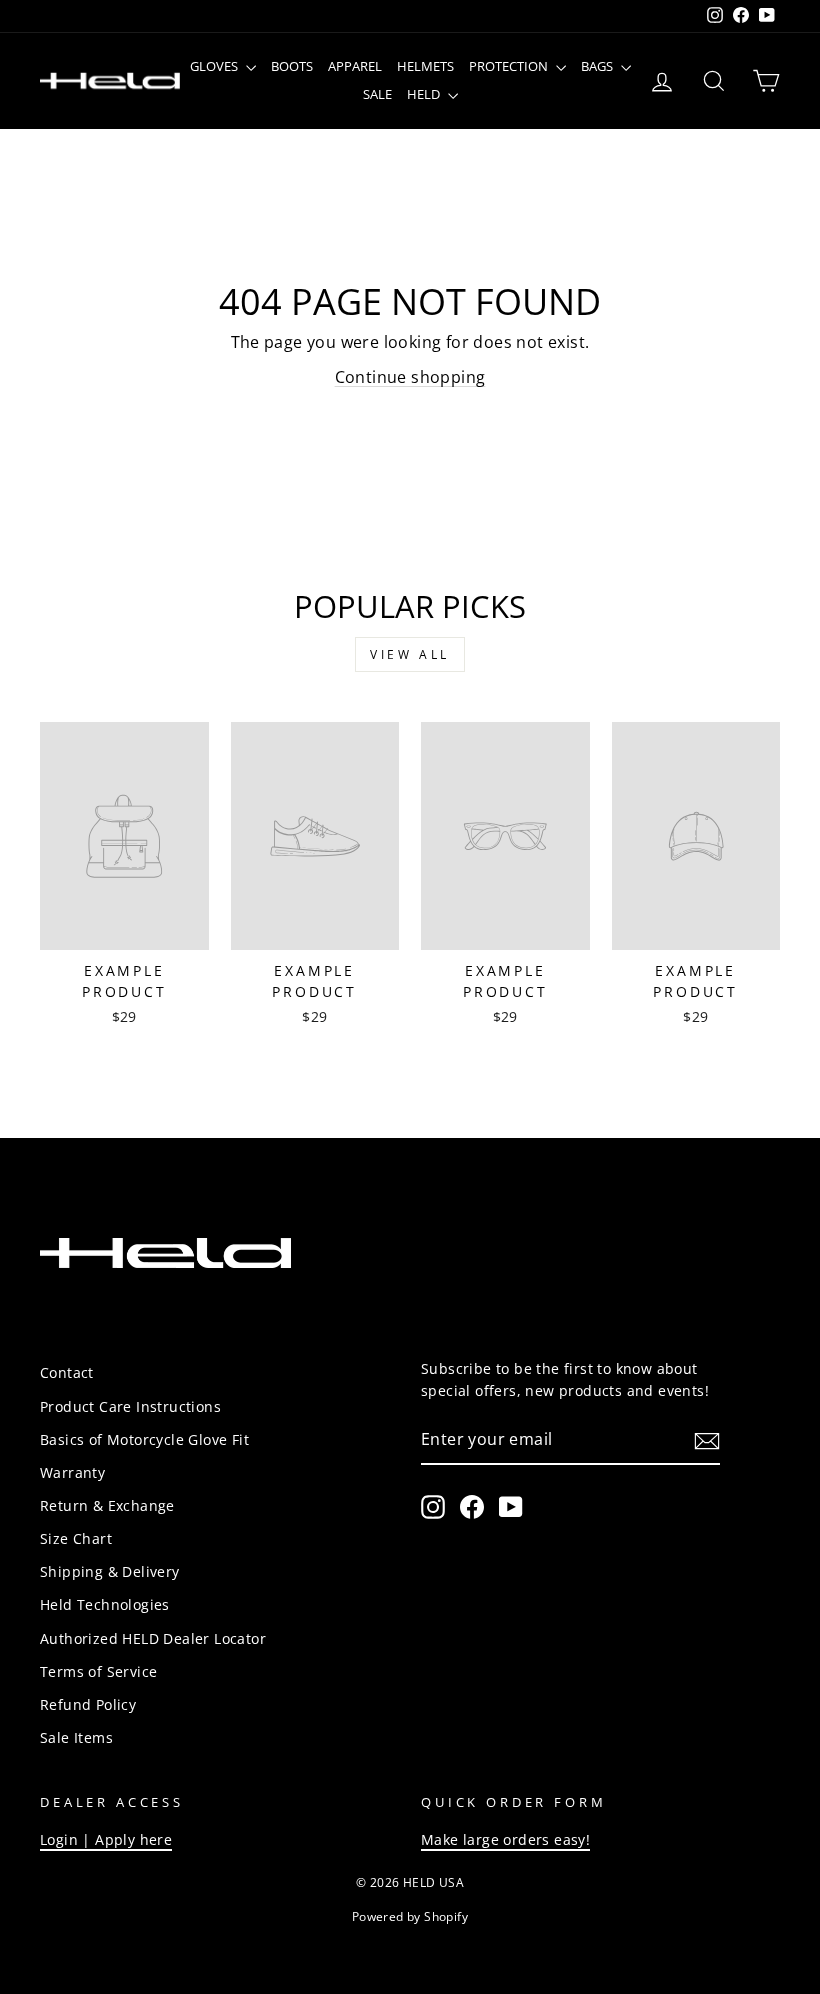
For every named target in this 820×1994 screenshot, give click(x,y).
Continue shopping (410, 377)
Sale (377, 94)
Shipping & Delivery (110, 1571)
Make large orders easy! (505, 1839)
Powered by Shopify (410, 1916)
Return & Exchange (107, 1505)
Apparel (355, 66)
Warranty (72, 1472)
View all (410, 654)
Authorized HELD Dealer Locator (153, 1638)
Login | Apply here (106, 1839)
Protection (510, 66)
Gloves (215, 66)
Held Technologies (105, 1604)
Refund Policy (88, 1704)
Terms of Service (98, 1671)
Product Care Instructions (130, 1406)
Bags (598, 66)
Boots (292, 66)
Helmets (425, 66)
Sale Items (76, 1737)
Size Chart (76, 1538)
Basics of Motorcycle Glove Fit (144, 1439)
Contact (67, 1372)
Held (425, 94)
